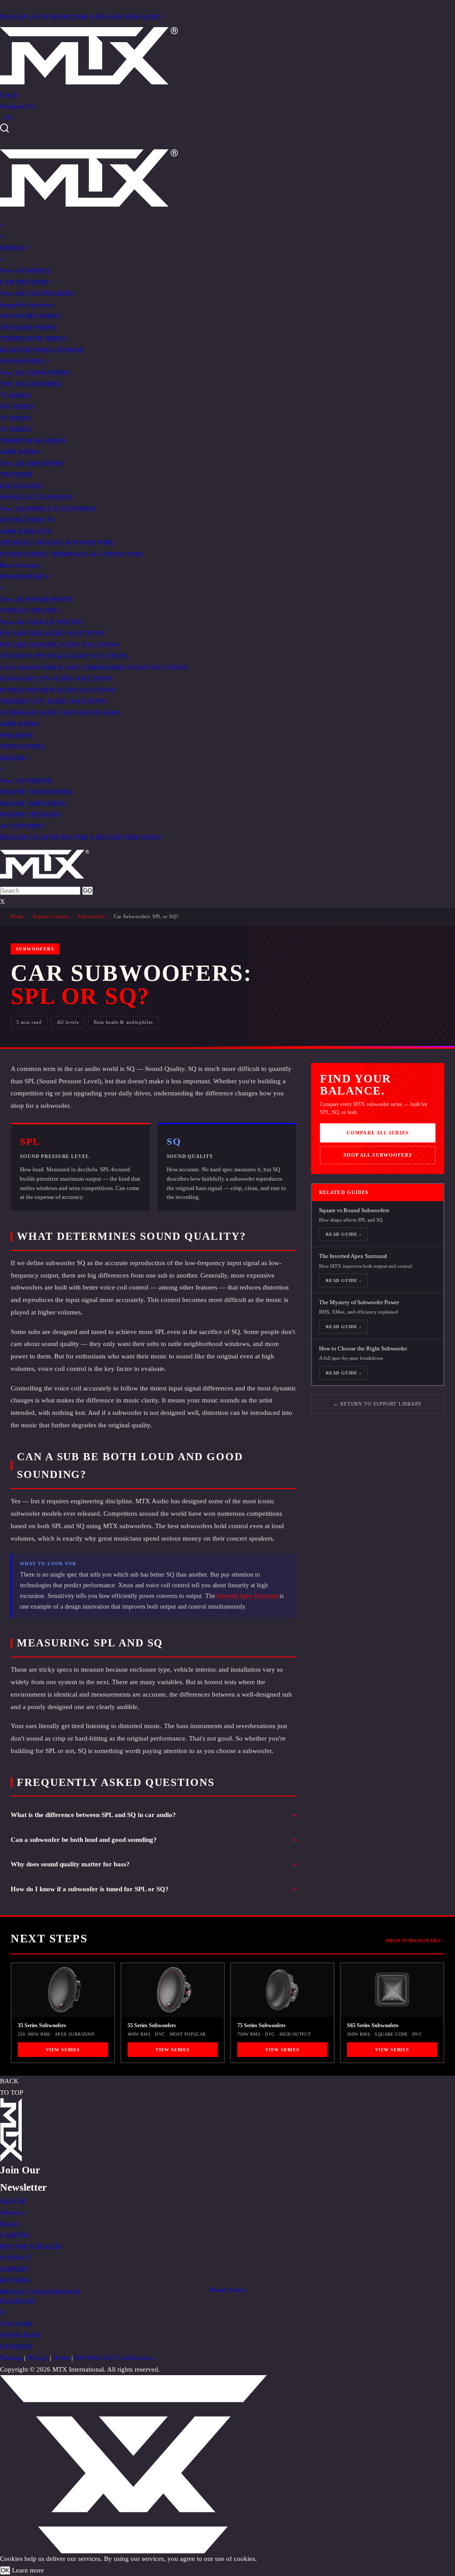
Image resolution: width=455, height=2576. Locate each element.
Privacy (38, 2358)
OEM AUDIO (142, 17)
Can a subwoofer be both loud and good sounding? (84, 1840)
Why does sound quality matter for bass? (70, 1864)
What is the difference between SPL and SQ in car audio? (93, 1815)
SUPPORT (14, 2269)
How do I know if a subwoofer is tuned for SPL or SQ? (90, 1889)
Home (17, 916)
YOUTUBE (16, 2324)
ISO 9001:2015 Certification (114, 2358)
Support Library (51, 916)
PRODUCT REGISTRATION (40, 2292)
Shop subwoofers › (415, 1941)
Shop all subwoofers (378, 1155)
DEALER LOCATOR (29, 17)
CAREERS (15, 2235)
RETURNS (15, 2280)
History (10, 2224)
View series (63, 2050)
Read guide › (343, 1234)
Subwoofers (91, 916)
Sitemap (11, 2358)
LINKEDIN (16, 2347)
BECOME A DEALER (91, 17)
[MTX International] (227, 56)
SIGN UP (13, 2201)
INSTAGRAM (20, 2335)
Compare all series (378, 1133)
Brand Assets (228, 2290)
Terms (61, 2358)
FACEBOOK (18, 2301)
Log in (9, 95)
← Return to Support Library (378, 1404)
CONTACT (16, 2258)
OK (5, 2570)
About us (13, 2213)
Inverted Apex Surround (247, 1596)
